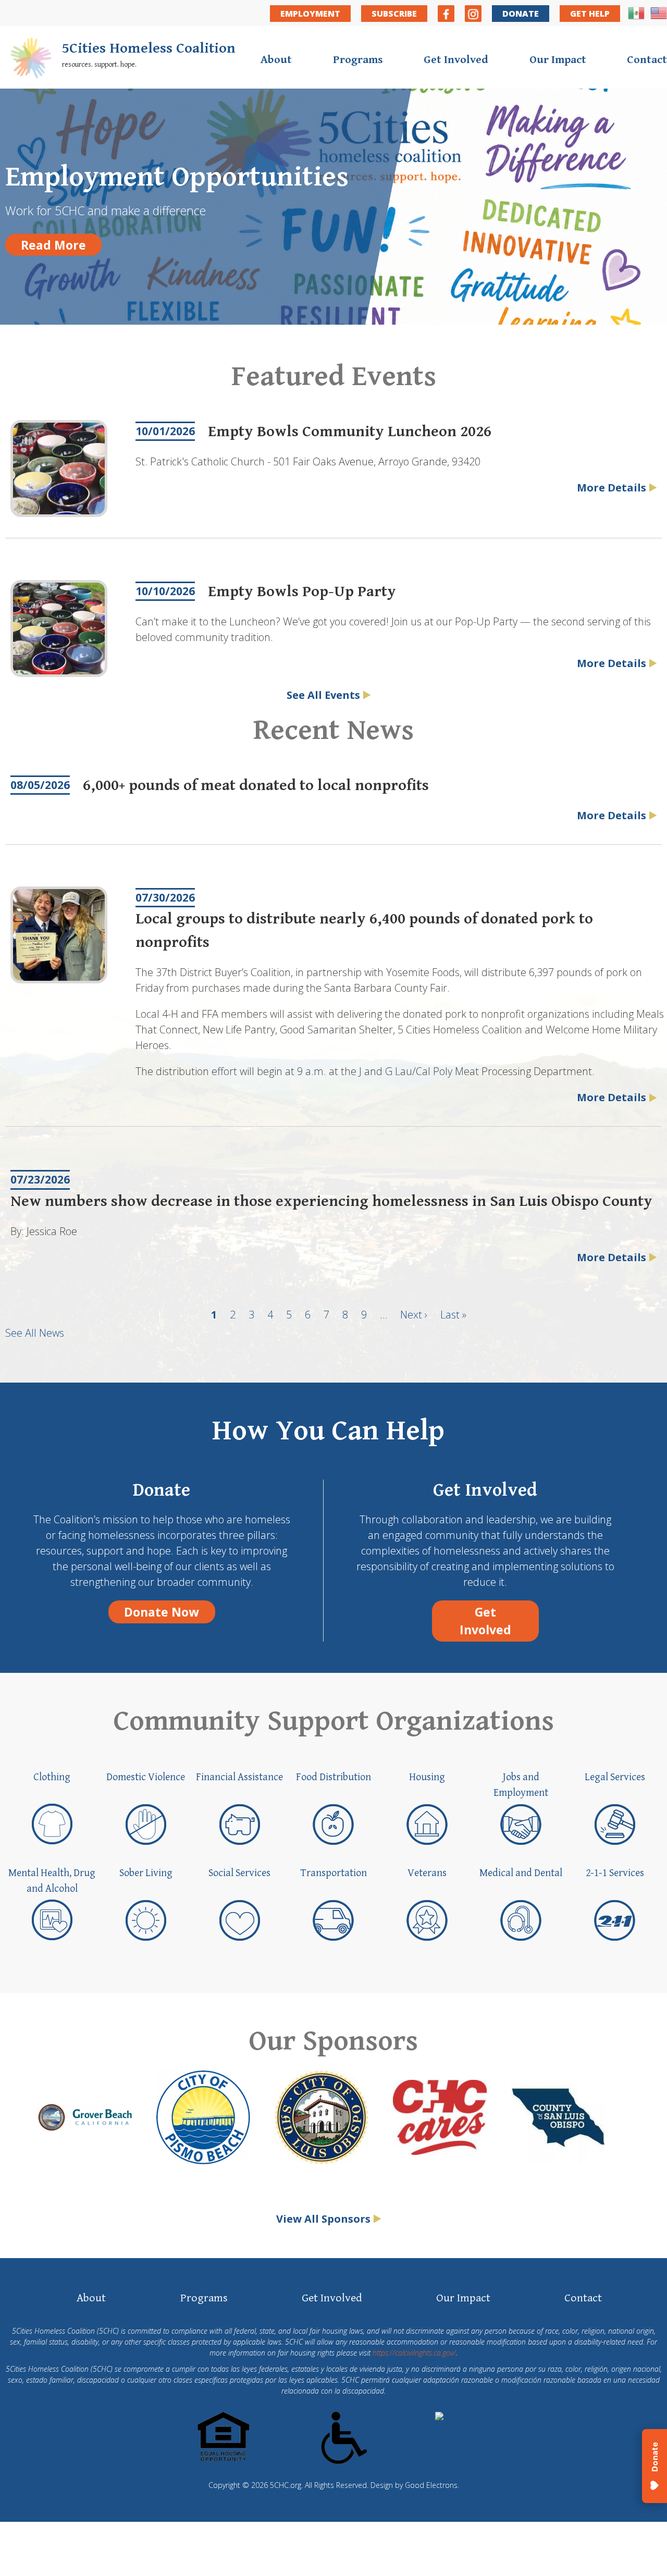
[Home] (31, 60)
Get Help (590, 14)
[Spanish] (636, 18)
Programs (358, 60)
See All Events (323, 695)
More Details (612, 488)
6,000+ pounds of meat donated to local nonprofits (256, 785)
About (276, 60)
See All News (35, 1333)
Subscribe (394, 14)
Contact (647, 60)
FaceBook (446, 14)
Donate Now (162, 1612)
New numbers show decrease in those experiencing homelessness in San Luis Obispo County (331, 1201)
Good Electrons (431, 2485)
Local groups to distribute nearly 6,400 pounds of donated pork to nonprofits (364, 930)
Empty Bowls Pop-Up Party (302, 591)
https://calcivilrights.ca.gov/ (414, 2353)
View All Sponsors (323, 2219)
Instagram (473, 14)
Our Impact (558, 60)
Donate (521, 14)
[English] (659, 18)
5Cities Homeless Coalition (149, 48)
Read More (53, 245)
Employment (310, 14)
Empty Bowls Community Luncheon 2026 (350, 432)
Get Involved (456, 60)
